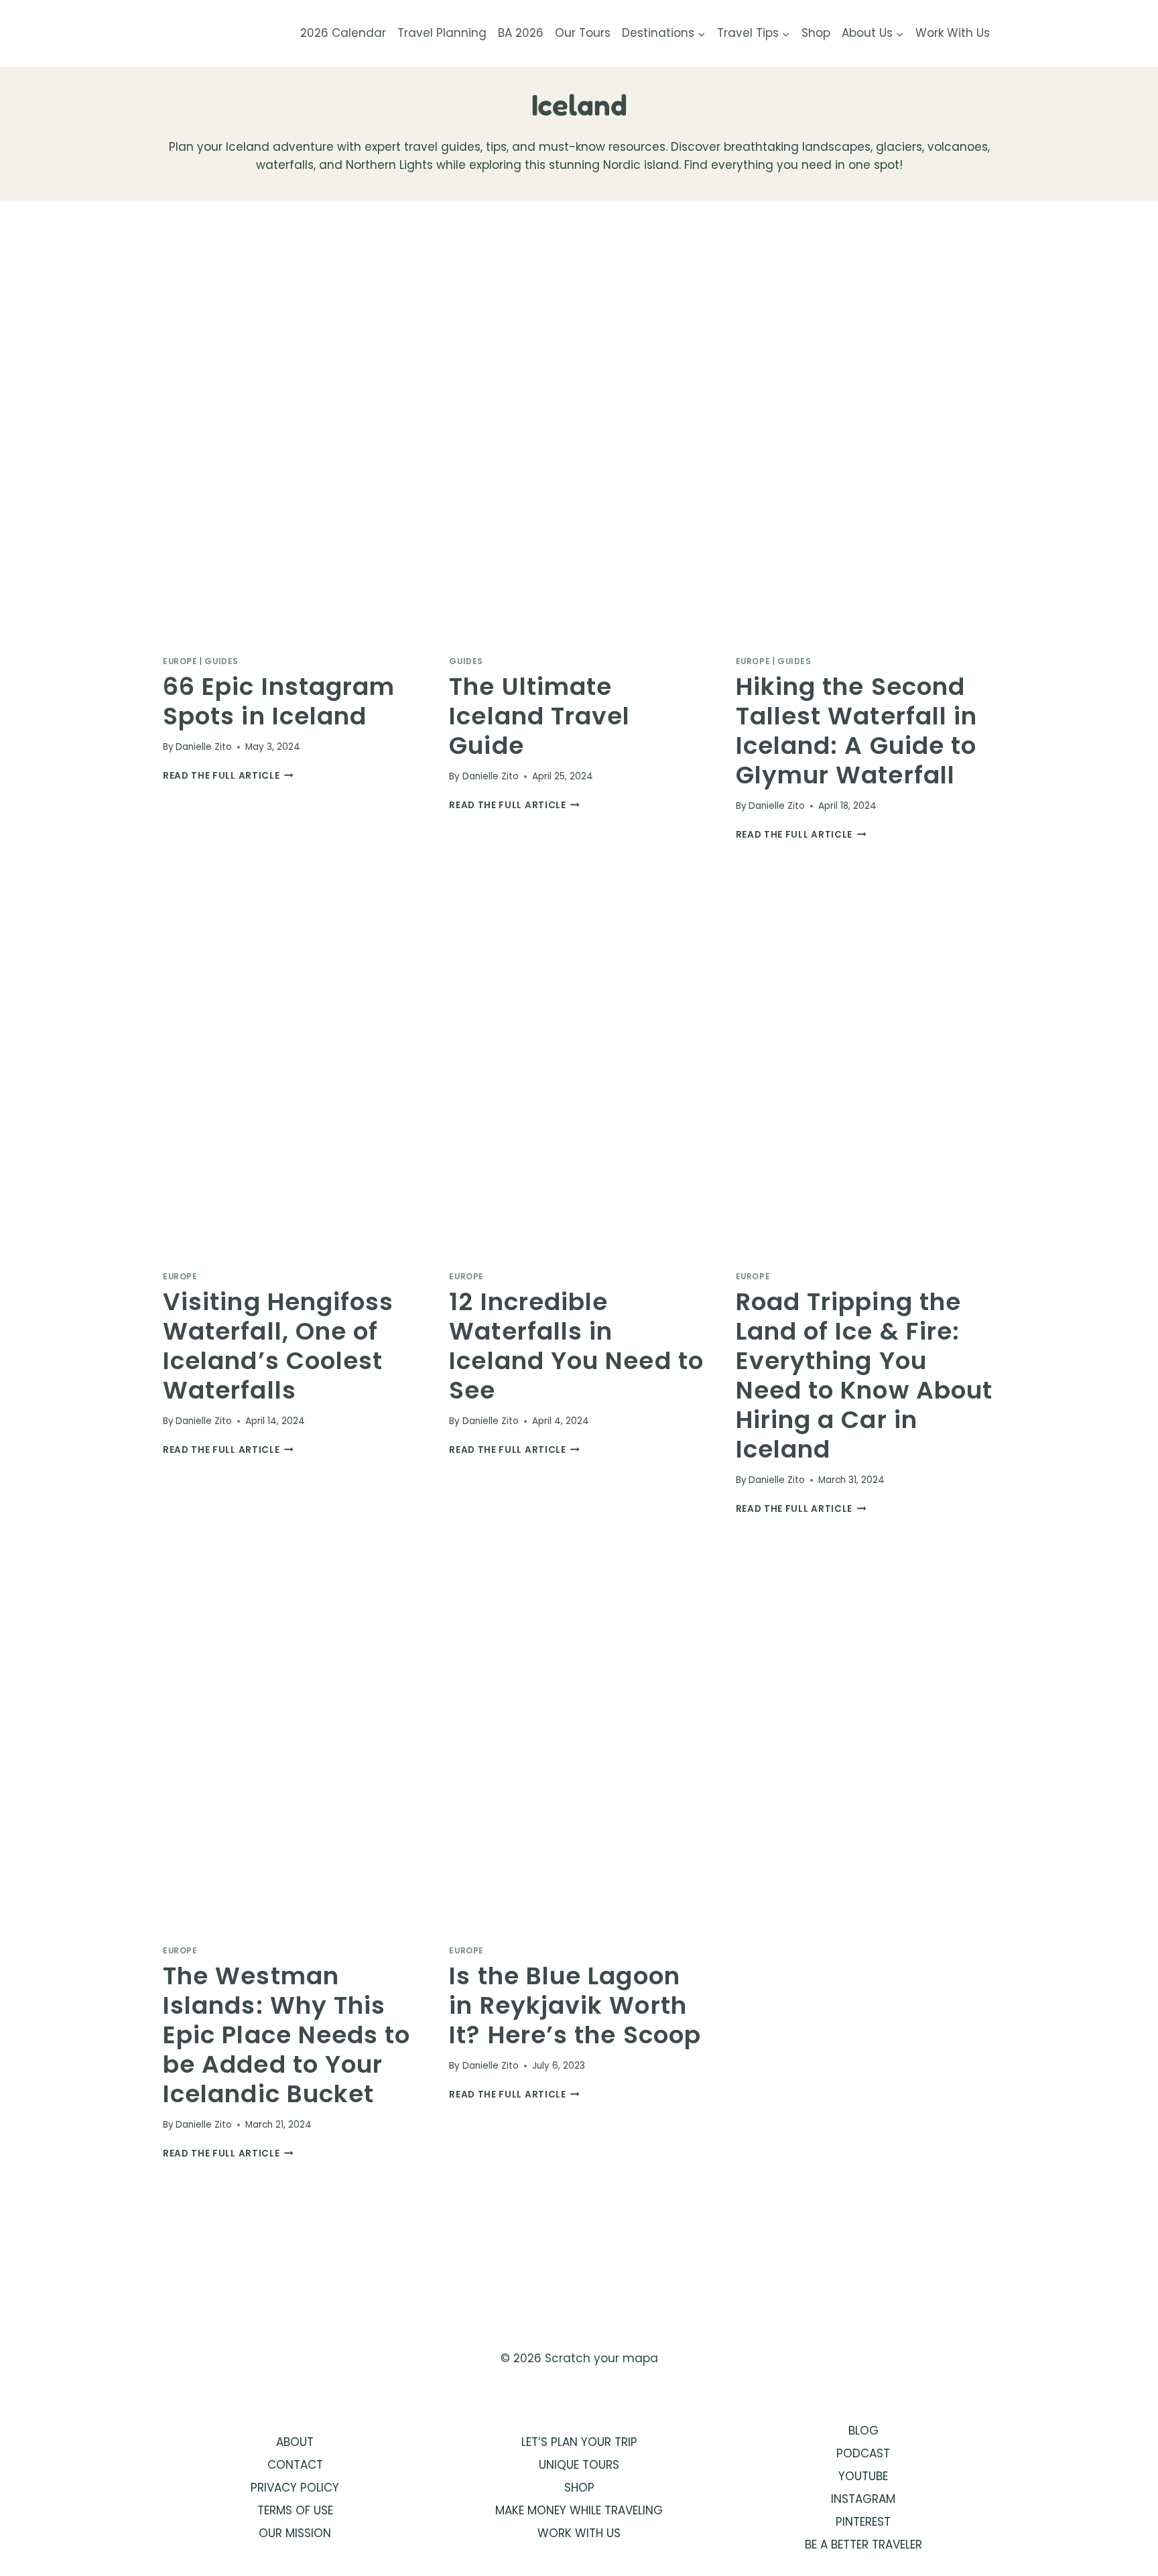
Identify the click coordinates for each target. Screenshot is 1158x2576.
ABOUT (295, 2442)
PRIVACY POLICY (295, 2488)
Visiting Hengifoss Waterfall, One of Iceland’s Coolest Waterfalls (278, 1346)
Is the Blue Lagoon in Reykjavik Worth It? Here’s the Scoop (575, 2005)
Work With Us (953, 33)
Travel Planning (442, 33)
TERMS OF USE (295, 2510)
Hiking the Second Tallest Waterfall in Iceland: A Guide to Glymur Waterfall (857, 731)
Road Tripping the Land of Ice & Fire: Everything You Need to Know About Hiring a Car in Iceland (864, 1375)
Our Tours (583, 33)
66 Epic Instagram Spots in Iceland (279, 701)
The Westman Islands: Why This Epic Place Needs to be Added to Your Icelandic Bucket (287, 2035)
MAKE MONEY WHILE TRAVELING (579, 2510)
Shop (816, 33)
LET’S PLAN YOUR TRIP (579, 2442)
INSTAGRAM (863, 2499)
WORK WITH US (579, 2533)
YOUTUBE (863, 2476)
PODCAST (863, 2453)
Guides (221, 661)
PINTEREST (863, 2522)
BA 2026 (521, 33)
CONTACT (295, 2465)
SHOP (579, 2488)
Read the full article (228, 776)
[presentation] (293, 449)
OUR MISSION (295, 2533)
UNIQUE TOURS (579, 2465)
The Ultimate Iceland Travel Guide (539, 716)
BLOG (863, 2431)
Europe (180, 661)
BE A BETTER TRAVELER (863, 2545)
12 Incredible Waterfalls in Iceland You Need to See (576, 1346)
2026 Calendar (343, 33)
